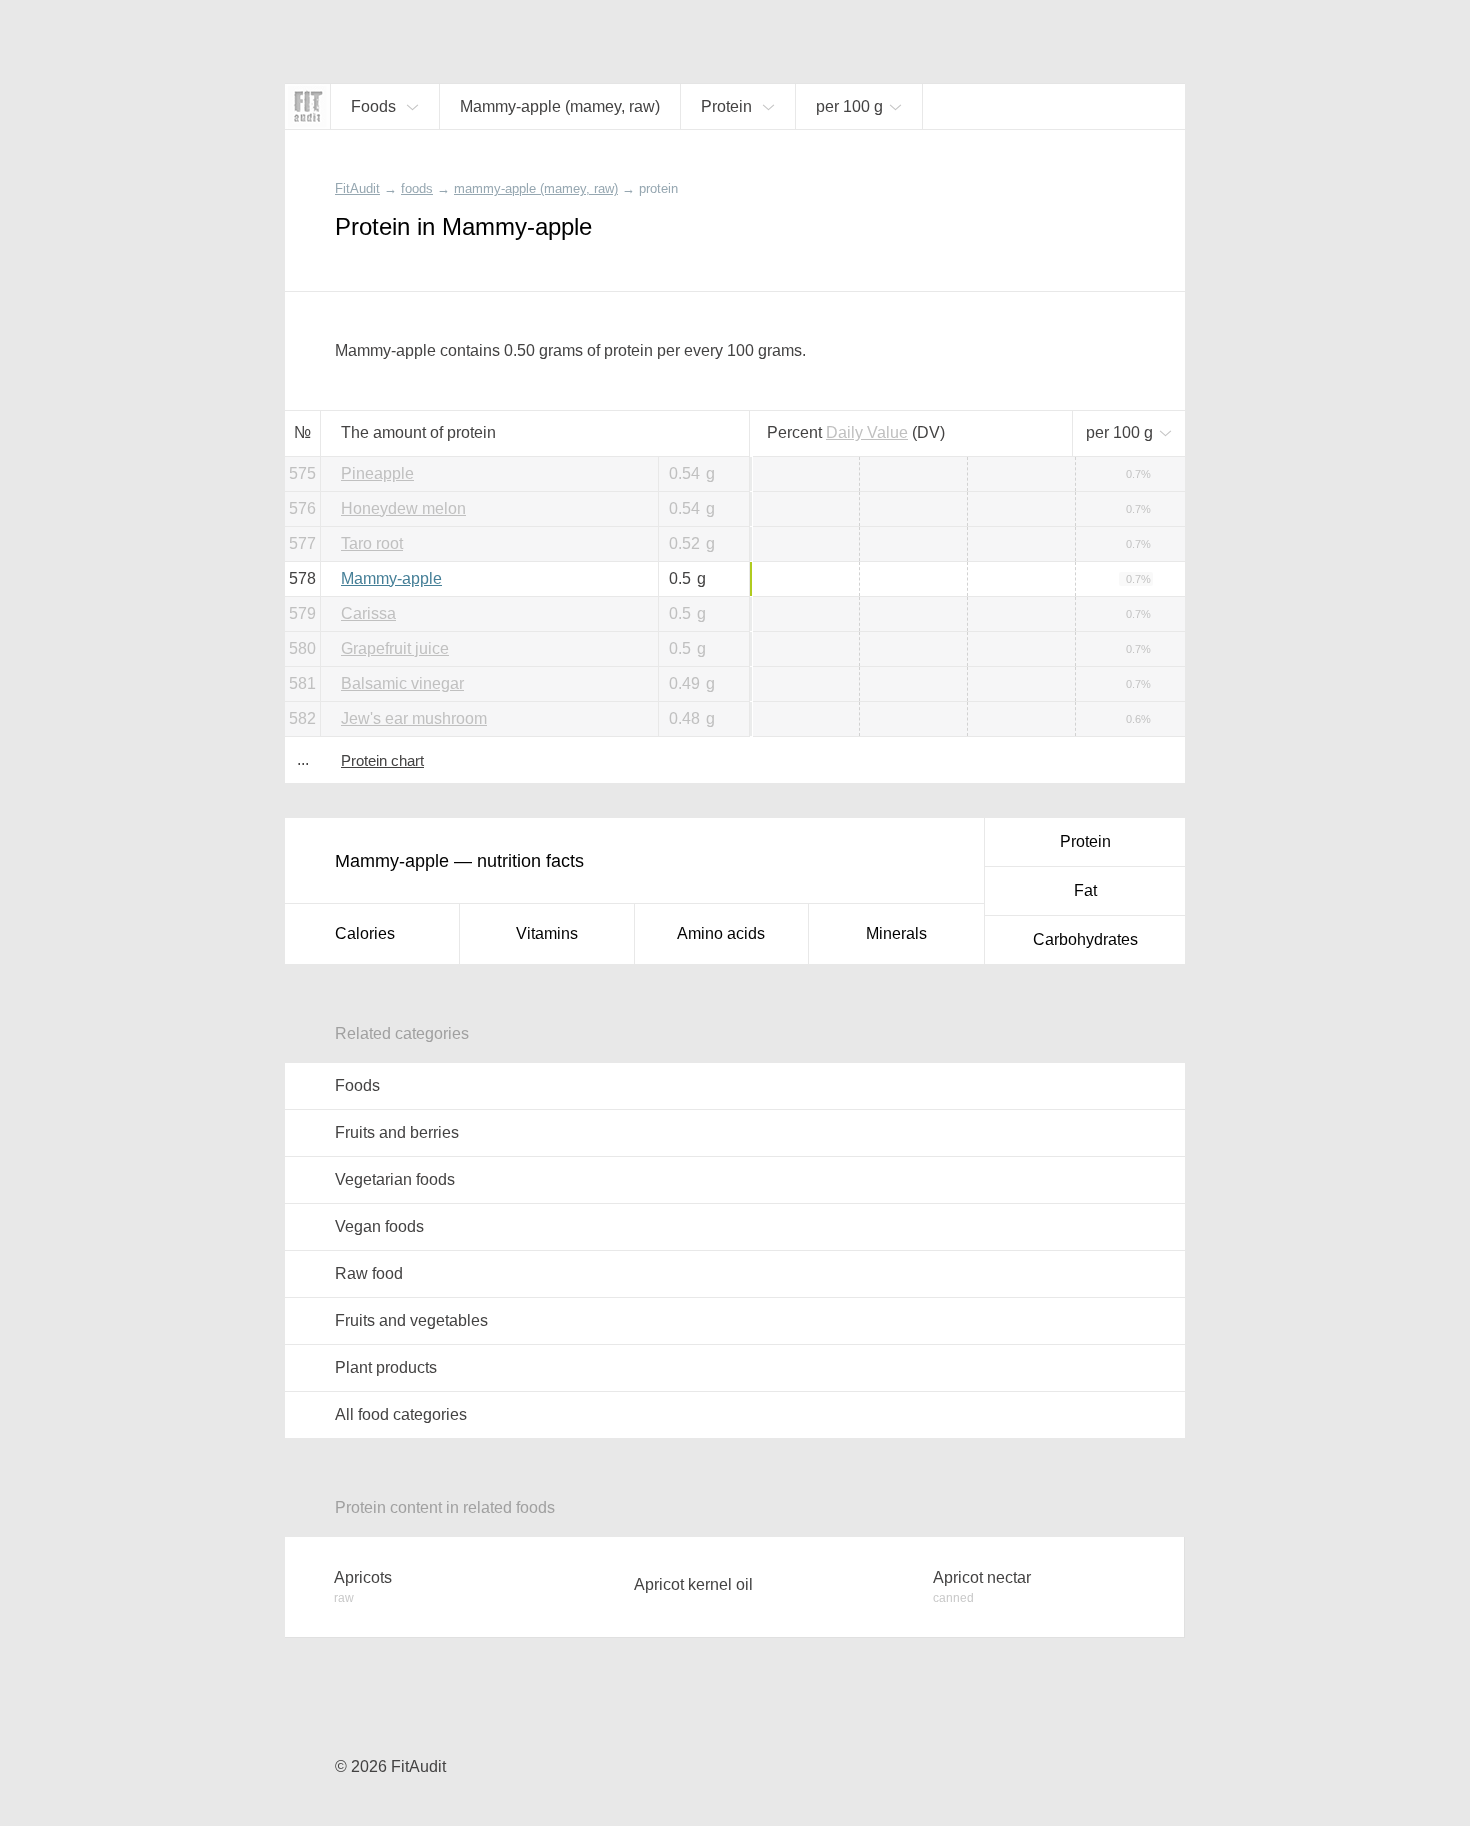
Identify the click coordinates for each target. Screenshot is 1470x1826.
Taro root (372, 543)
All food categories (401, 1414)
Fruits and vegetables (411, 1320)
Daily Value (867, 432)
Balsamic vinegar (402, 683)
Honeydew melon (403, 508)
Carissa (368, 613)
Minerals (896, 933)
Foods (357, 1085)
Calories (365, 933)
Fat (1085, 890)
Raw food (369, 1273)
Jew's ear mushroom (414, 718)
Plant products (386, 1367)
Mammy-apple (391, 578)
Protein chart (382, 760)
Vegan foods (379, 1226)
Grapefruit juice (395, 648)
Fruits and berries (397, 1132)
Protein (1085, 841)
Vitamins (547, 933)
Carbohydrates (1085, 939)
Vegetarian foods (395, 1179)
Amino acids (721, 933)
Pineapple (377, 473)
